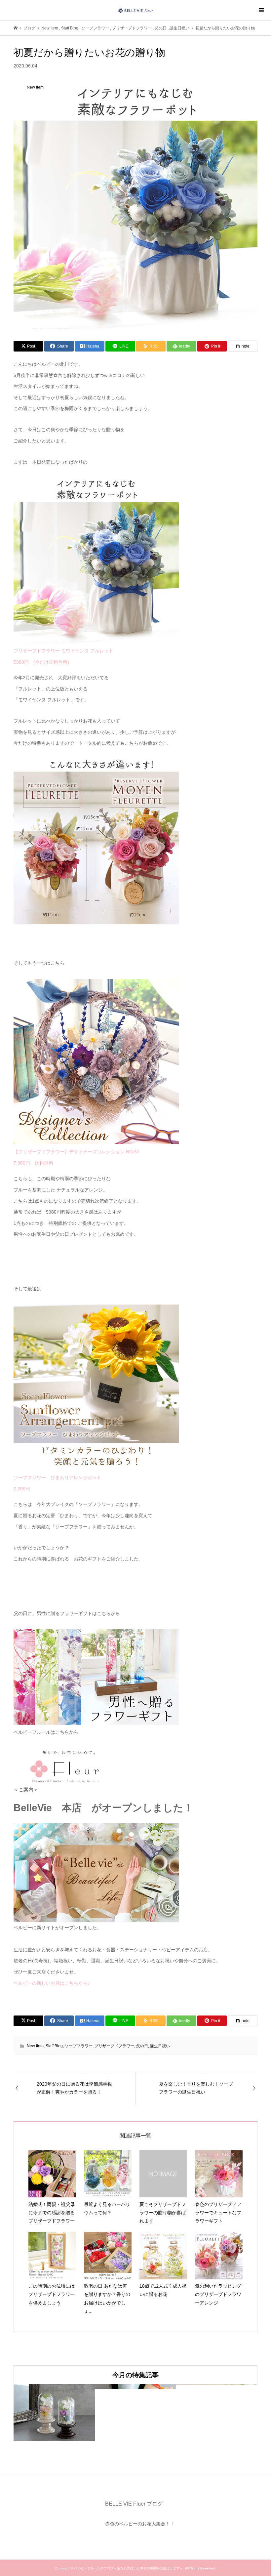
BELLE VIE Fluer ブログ (134, 2504)
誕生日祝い (160, 2046)
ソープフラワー (79, 2046)
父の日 (142, 2046)
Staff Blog (54, 2046)
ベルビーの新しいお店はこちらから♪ (52, 1983)
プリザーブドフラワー (114, 2046)
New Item (35, 2046)
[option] (54, 2412)
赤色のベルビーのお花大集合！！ (140, 2524)
